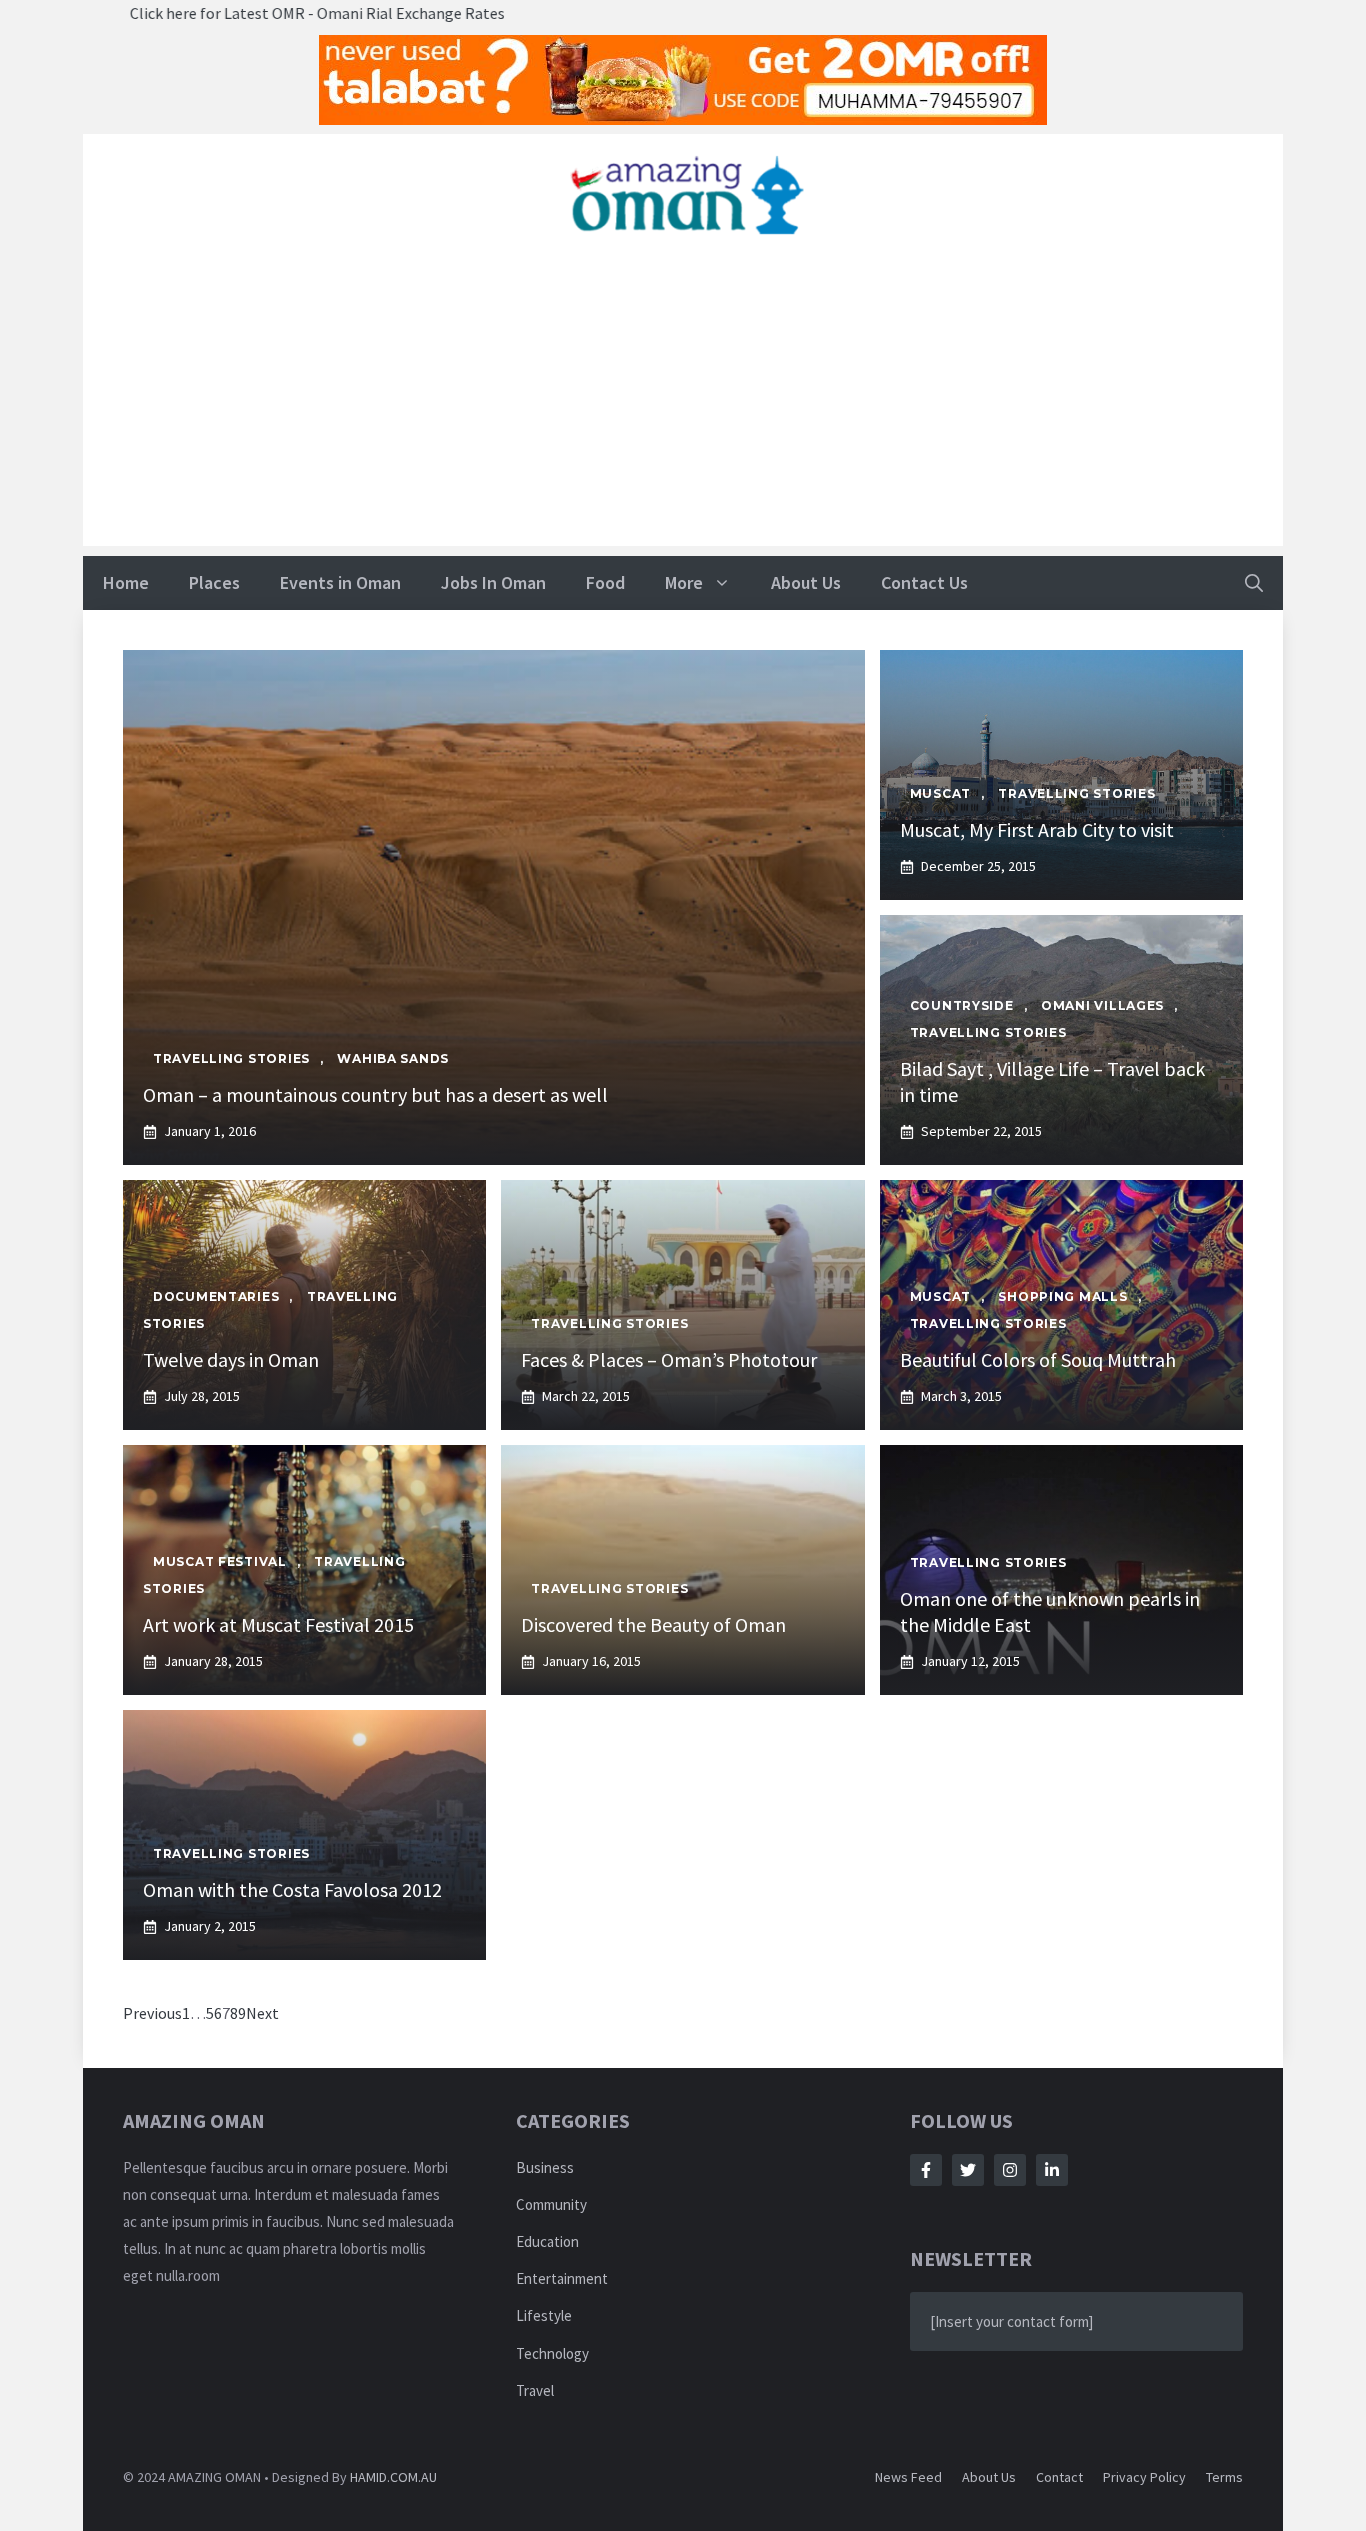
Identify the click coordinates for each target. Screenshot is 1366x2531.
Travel (535, 2390)
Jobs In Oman (493, 582)
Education (547, 2241)
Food (605, 582)
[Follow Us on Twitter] (968, 2170)
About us (989, 2477)
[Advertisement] (683, 406)
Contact (1059, 2477)
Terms (1224, 2477)
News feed (908, 2477)
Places (214, 582)
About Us (806, 582)
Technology (552, 2353)
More (684, 582)
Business (545, 2167)
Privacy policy (1144, 2477)
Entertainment (562, 2278)
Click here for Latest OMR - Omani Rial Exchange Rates (214, 13)
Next (262, 2013)
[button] (1254, 583)
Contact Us (924, 582)
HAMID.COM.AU (393, 2477)
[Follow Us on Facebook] (926, 2170)
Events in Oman (340, 582)
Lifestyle (544, 2315)
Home (126, 582)
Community (551, 2204)
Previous (152, 2013)
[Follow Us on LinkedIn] (1052, 2170)
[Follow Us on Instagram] (1010, 2170)
